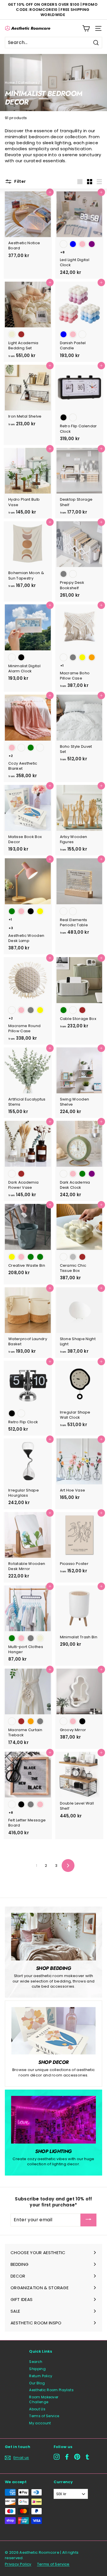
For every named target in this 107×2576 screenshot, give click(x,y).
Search (36, 2362)
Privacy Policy (18, 2564)
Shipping (37, 2369)
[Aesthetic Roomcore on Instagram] (57, 2457)
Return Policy (41, 2376)
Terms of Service (44, 2416)
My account (40, 2423)
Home (10, 83)
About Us (37, 2409)
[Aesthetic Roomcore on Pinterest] (77, 2457)
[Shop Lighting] (53, 2120)
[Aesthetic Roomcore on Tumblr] (87, 2457)
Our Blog (37, 2383)
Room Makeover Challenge (44, 2399)
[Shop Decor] (53, 2031)
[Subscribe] (88, 2220)
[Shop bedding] (53, 1937)
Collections (28, 83)
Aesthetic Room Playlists (51, 2390)
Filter (20, 181)
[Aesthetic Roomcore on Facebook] (67, 2457)
